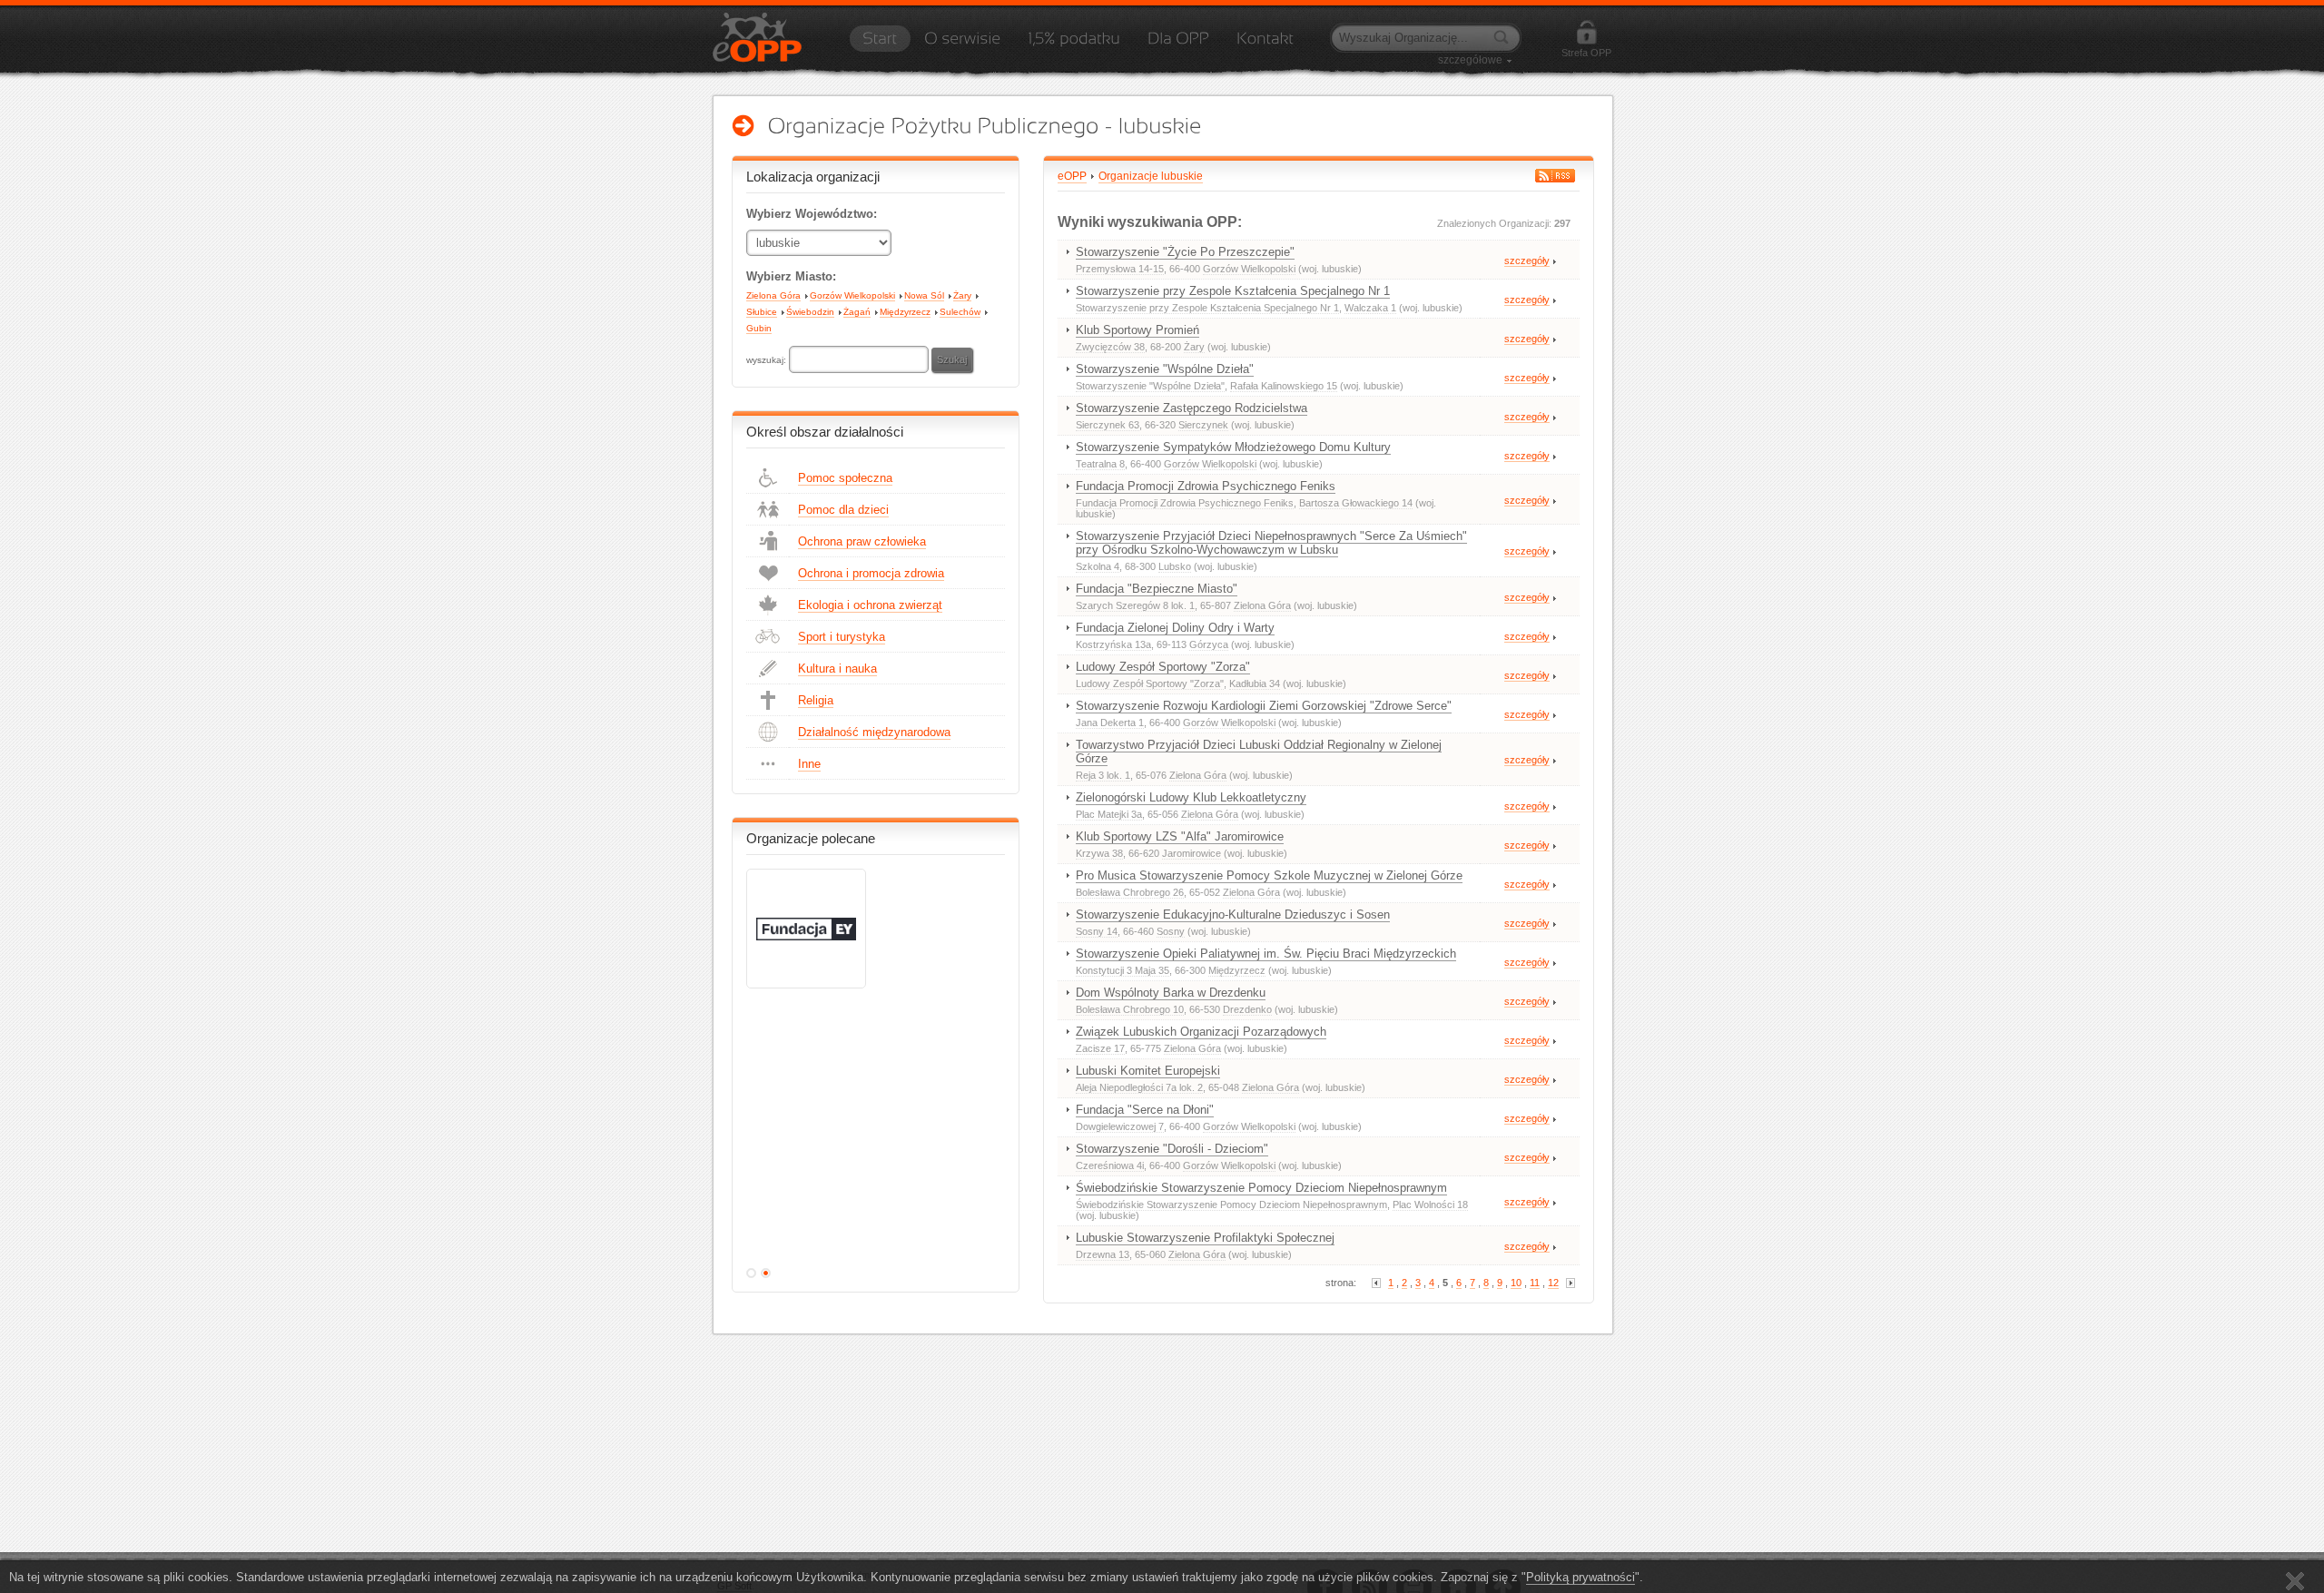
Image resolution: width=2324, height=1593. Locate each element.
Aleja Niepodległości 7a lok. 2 (1139, 1087)
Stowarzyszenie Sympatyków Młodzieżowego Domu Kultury (1233, 447)
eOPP (1072, 176)
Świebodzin (810, 312)
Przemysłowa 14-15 (1120, 269)
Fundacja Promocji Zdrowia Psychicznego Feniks (1206, 486)
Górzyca (1209, 644)
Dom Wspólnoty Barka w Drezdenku (1171, 993)
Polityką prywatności (1581, 1577)
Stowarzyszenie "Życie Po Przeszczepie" (1185, 252)
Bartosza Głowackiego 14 (1356, 503)
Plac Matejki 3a (1109, 814)
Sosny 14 (1097, 931)
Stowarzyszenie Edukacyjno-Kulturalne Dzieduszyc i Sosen (1233, 914)
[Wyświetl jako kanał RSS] (1555, 175)
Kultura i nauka (837, 669)
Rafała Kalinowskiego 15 (1284, 386)
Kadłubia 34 (1255, 683)
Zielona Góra (773, 295)
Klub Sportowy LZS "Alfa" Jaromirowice (1180, 836)
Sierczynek (1203, 425)
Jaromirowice (1192, 853)
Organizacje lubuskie (1151, 176)
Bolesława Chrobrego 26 (1130, 892)
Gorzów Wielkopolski (852, 295)
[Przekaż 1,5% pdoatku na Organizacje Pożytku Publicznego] (1074, 44)
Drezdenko (1247, 1009)
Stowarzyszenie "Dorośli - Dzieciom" (1172, 1149)
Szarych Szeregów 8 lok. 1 (1135, 605)
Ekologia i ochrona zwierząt (870, 605)
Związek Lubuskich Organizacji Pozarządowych (1201, 1032)
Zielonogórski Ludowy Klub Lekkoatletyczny (1191, 797)
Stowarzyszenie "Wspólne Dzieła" (1165, 369)
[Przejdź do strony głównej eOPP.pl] (880, 44)
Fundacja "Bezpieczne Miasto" (1157, 589)
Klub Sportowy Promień (1137, 330)
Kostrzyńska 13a (1113, 644)
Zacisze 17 (1100, 1048)
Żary (962, 295)
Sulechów (960, 312)
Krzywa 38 (1099, 853)
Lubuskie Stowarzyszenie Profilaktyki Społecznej (1205, 1238)
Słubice (762, 312)
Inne (809, 764)
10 (1516, 1283)
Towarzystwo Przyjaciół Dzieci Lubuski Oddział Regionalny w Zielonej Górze (1259, 752)
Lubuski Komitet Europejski (1148, 1071)
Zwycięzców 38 (1110, 347)
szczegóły (1527, 261)
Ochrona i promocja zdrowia (871, 573)
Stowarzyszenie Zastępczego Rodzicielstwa (1192, 408)
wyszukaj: (768, 360)
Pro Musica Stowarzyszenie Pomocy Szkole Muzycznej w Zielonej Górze (1269, 875)
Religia (816, 700)
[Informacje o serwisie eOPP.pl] (962, 44)
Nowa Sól (924, 295)
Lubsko (1175, 566)
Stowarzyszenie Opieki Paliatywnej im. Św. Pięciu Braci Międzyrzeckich (1266, 954)
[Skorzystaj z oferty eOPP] (1178, 44)
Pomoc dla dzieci (843, 510)
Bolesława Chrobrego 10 (1130, 1009)
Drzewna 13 (1103, 1254)
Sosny (1171, 931)
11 (1535, 1283)
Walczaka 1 (1370, 308)
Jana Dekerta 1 (1110, 723)
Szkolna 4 (1098, 566)
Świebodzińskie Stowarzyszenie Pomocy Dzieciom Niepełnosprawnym (1261, 1188)
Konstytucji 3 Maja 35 (1123, 970)
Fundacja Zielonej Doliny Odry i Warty (1175, 628)
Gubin (759, 328)
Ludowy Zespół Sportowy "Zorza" (1163, 667)
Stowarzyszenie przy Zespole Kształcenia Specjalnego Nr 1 (1233, 291)
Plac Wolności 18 (1430, 1205)
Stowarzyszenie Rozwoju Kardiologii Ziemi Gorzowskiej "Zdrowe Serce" (1264, 706)
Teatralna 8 (1100, 464)
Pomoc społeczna (845, 478)
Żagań (857, 312)
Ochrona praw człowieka (862, 541)
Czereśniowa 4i (1110, 1165)
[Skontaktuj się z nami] (1265, 44)
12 (1553, 1283)
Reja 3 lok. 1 (1103, 775)
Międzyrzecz (905, 312)
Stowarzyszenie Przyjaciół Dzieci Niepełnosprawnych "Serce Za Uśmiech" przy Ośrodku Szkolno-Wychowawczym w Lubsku (1271, 543)
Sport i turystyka (842, 637)
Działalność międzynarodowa (874, 732)
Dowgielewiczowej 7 (1120, 1126)
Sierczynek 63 (1108, 425)
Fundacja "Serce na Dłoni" (1145, 1110)
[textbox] (859, 359)
